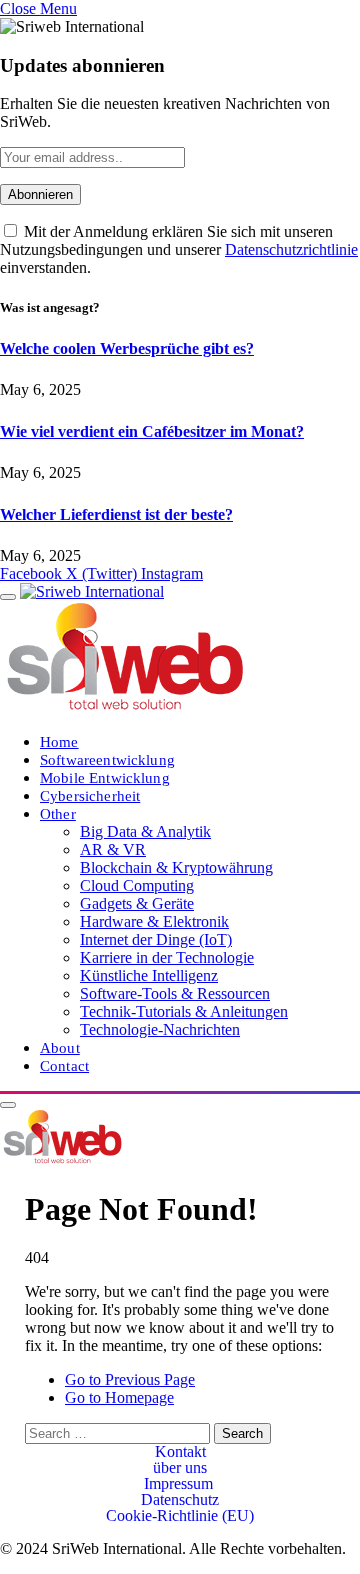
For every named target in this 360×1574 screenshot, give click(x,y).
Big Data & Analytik (145, 831)
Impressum (180, 1484)
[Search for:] (119, 1432)
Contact (64, 1065)
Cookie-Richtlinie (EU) (180, 1516)
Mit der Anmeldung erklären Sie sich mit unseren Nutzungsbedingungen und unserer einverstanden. (179, 249)
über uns (180, 1468)
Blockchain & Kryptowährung (176, 867)
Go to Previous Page (130, 1379)
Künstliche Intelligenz (149, 975)
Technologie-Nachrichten (160, 1029)
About (60, 1047)
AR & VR (113, 849)
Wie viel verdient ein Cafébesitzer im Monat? (152, 431)
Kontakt (180, 1452)
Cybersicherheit (90, 795)
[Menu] (8, 597)
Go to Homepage (119, 1397)
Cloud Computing (137, 885)
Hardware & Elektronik (154, 921)
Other (58, 813)
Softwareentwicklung (107, 759)
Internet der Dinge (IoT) (156, 939)
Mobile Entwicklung (105, 777)
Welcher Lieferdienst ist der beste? (116, 514)
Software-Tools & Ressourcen (175, 993)
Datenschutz (180, 1500)
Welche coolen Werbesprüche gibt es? (127, 348)
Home (59, 741)
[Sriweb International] (62, 1159)
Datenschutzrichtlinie (291, 249)
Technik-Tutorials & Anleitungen (184, 1011)
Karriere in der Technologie (167, 957)
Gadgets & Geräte (137, 903)
